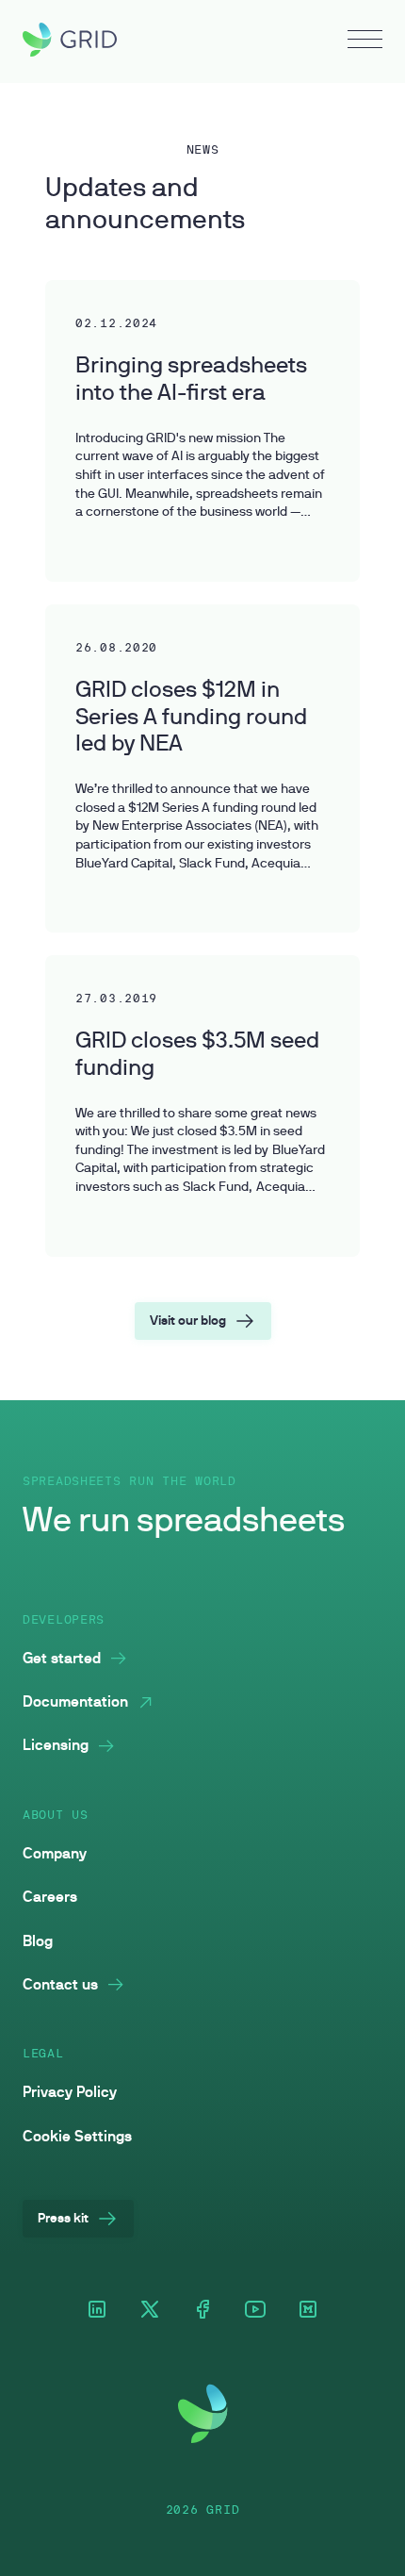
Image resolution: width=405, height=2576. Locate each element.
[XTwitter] (150, 2311)
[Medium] (308, 2311)
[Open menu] (365, 41)
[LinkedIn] (97, 2311)
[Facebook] (202, 2311)
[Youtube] (255, 2311)
